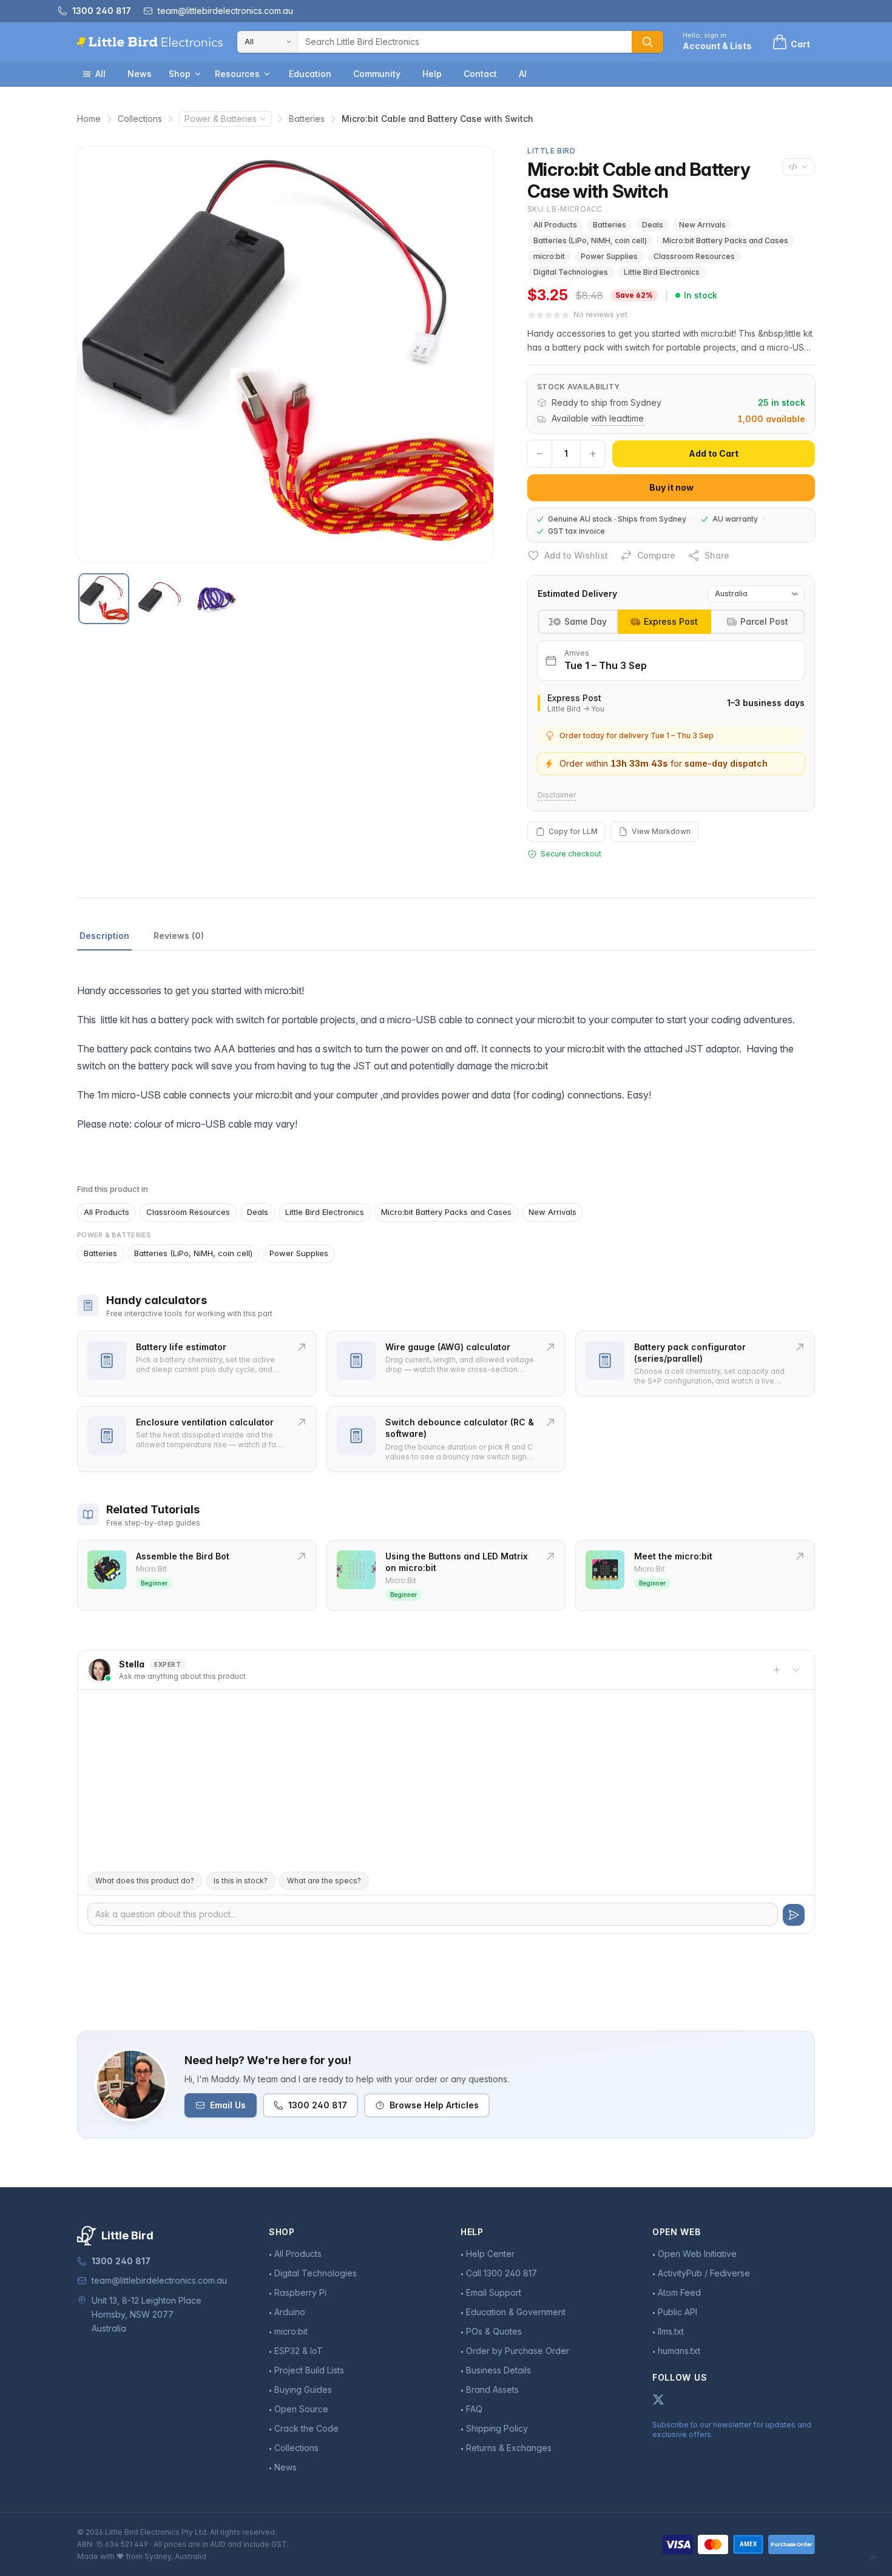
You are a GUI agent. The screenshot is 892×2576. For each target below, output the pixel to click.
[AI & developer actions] (799, 167)
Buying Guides (303, 2389)
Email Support (494, 2292)
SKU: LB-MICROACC (565, 209)
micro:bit (549, 256)
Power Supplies (609, 256)
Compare (656, 555)
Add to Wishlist (576, 555)
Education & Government (516, 2312)
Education (310, 74)
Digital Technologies (571, 272)
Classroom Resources (694, 256)
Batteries (307, 119)
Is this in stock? (241, 1881)
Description (104, 936)
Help (432, 74)
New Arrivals (702, 225)
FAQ (474, 2409)
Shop (180, 74)
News (140, 74)
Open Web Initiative (697, 2254)
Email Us (228, 2105)
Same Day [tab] (586, 621)
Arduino (290, 2312)
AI (523, 74)
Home (89, 119)
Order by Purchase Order (518, 2351)
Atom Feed (679, 2292)
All (100, 74)
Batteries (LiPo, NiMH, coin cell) (590, 240)
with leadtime (617, 418)
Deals (653, 225)
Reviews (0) (179, 936)
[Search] (647, 42)
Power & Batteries (221, 119)
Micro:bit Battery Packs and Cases (725, 240)
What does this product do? (145, 1881)
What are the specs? (324, 1881)
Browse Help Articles (434, 2105)
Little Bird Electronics (662, 272)
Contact (480, 74)
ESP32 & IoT (299, 2351)
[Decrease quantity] (539, 454)
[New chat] (777, 1670)
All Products (555, 225)
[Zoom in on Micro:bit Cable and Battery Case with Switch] (285, 354)
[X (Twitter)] (658, 2399)
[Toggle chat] (796, 1670)
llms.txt (671, 2331)
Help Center (490, 2254)
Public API (677, 2312)
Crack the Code (306, 2428)
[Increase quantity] (593, 454)
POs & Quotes (494, 2331)
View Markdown (661, 831)
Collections (140, 119)
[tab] (664, 622)
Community (377, 74)
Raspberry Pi (300, 2292)
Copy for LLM (573, 831)
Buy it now (671, 487)
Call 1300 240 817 (502, 2273)
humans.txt (679, 2351)
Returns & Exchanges (509, 2448)
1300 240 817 (318, 2105)
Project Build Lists (309, 2370)
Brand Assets (492, 2389)
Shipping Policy (497, 2428)
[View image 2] (160, 599)
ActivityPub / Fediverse (704, 2273)
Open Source (301, 2409)
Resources (237, 74)
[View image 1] (104, 599)
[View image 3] (215, 599)
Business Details (498, 2370)
